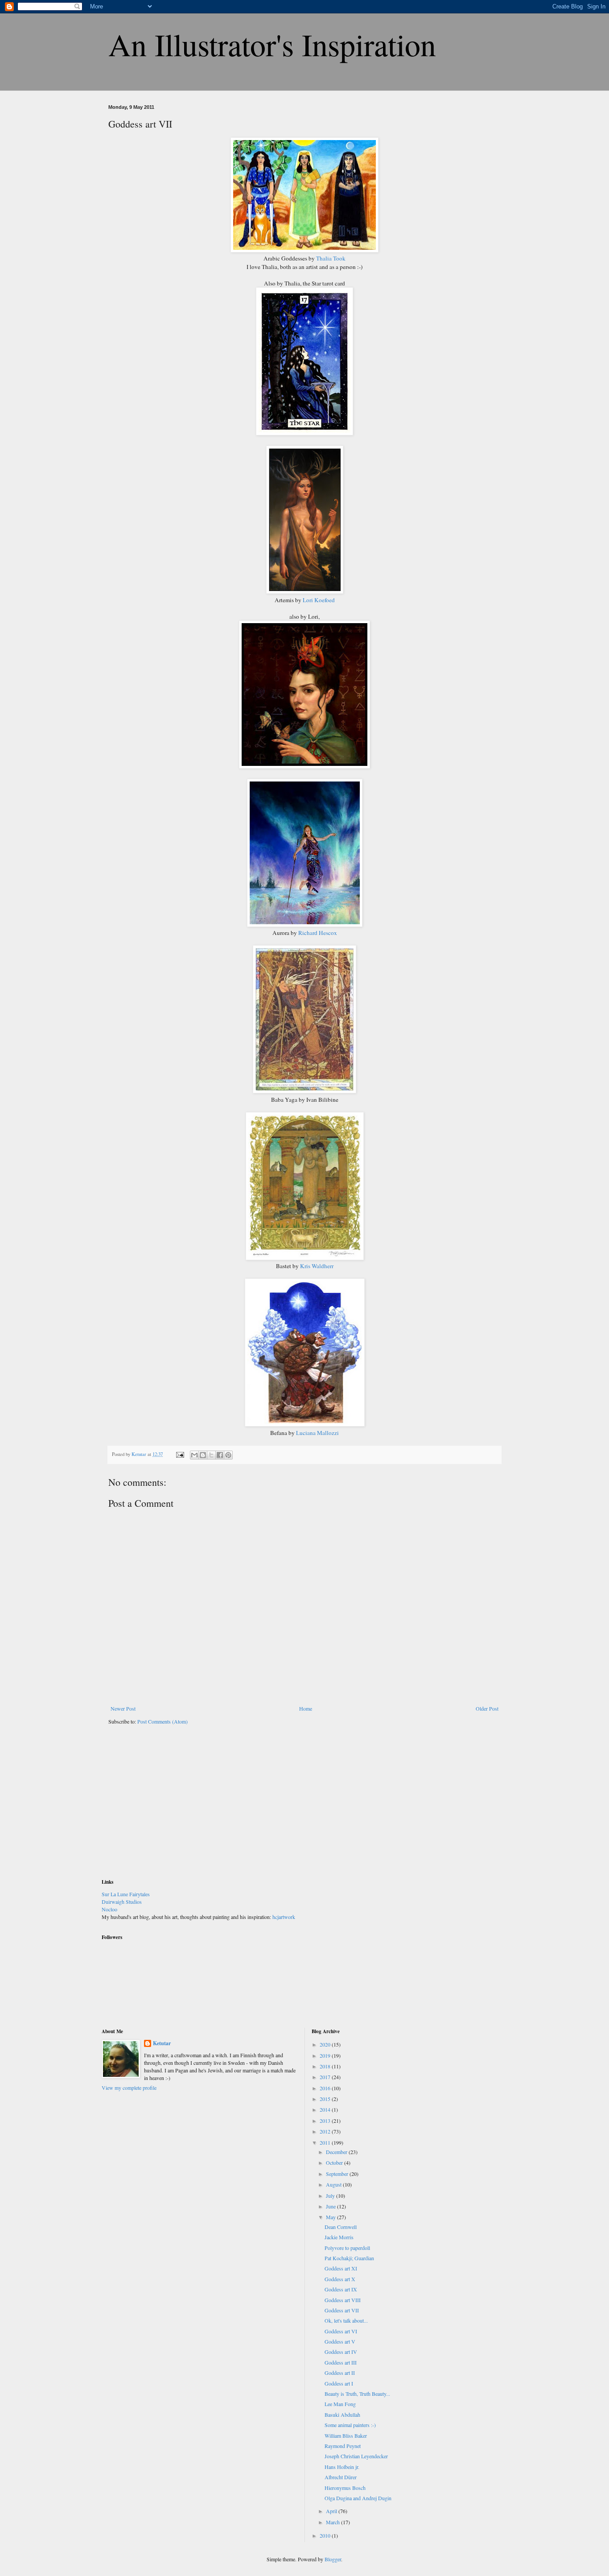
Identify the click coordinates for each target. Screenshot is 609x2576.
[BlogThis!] (203, 1455)
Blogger (333, 2559)
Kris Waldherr (316, 1266)
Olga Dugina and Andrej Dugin (358, 2498)
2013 (326, 2121)
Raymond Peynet (343, 2446)
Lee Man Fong (340, 2404)
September (338, 2174)
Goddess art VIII (343, 2300)
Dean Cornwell (341, 2227)
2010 (326, 2535)
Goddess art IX (341, 2289)
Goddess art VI (341, 2331)
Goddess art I (339, 2383)
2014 (326, 2109)
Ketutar (162, 2043)
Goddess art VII (342, 2310)
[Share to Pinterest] (228, 1455)
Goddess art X (340, 2279)
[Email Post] (180, 1454)
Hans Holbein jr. (342, 2467)
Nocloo (109, 1909)
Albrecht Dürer (341, 2477)
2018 (326, 2066)
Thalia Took (331, 258)
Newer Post (123, 1708)
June (331, 2206)
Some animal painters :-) (350, 2425)
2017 (326, 2077)
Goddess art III (341, 2362)
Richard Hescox (318, 933)
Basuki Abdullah (342, 2415)
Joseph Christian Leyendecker (356, 2456)
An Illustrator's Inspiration (272, 44)
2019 (326, 2055)
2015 (326, 2099)
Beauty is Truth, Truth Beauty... (357, 2394)
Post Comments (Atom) (163, 1721)
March (333, 2522)
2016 (326, 2088)
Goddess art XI (341, 2268)
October (335, 2163)
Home (306, 1708)
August (334, 2184)
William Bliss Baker (346, 2435)
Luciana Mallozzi (317, 1433)
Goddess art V (340, 2341)
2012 (326, 2131)
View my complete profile (129, 2088)
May (331, 2217)
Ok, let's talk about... (346, 2320)
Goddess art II (340, 2373)
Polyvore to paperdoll (347, 2248)
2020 (326, 2044)
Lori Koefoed (319, 600)
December (337, 2152)
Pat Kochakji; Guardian (349, 2258)
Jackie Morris (339, 2237)
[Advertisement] (169, 1807)
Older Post (487, 1708)
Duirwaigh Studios (122, 1902)
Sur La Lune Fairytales (126, 1894)
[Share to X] (211, 1455)
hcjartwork (284, 1917)
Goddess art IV (341, 2352)
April (332, 2511)
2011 (326, 2142)
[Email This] (194, 1455)
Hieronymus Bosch (345, 2488)
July (331, 2196)
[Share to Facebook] (220, 1455)
